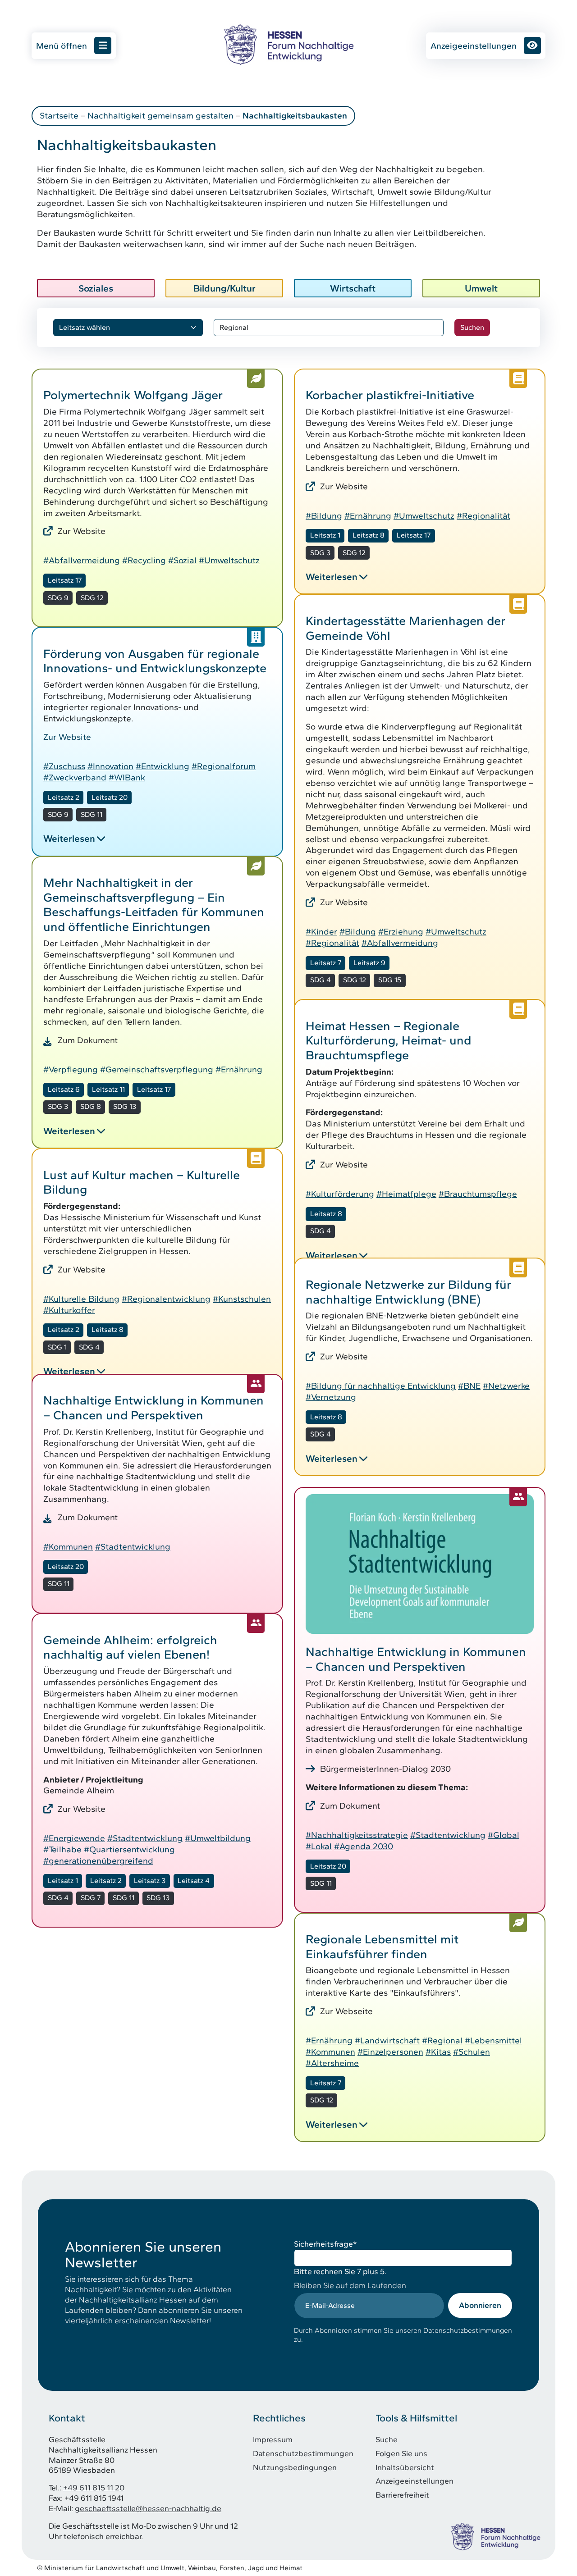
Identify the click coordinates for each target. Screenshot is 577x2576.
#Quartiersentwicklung (129, 1849)
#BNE (469, 1386)
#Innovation (110, 766)
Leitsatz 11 (108, 1089)
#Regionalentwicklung (166, 1299)
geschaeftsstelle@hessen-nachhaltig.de (148, 2508)
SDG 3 (320, 553)
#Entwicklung (163, 766)
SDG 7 (91, 1898)
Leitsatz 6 (64, 1089)
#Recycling (144, 560)
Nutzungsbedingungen (295, 2467)
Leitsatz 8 (369, 535)
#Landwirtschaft (387, 2040)
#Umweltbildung (218, 1838)
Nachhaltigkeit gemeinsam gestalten (160, 116)
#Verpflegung (71, 1069)
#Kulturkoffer (69, 1310)
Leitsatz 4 (194, 1881)
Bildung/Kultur (224, 288)
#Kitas (438, 2052)
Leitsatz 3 (150, 1881)
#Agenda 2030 (364, 1846)
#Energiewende (74, 1838)
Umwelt (481, 288)
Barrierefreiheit (402, 2495)
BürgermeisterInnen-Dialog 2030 (385, 1769)
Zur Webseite (346, 2011)
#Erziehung (401, 932)
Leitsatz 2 (64, 797)
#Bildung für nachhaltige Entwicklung (381, 1386)
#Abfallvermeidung (82, 560)
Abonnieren (480, 2305)
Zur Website (82, 531)
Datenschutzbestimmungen (303, 2453)
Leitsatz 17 (65, 580)
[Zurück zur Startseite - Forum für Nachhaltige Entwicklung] (288, 44)
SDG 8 (91, 1106)
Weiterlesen (332, 577)
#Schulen (472, 2052)
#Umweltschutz (229, 560)
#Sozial (182, 560)
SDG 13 (125, 1106)
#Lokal (319, 1846)
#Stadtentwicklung (133, 1547)
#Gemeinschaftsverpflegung (157, 1069)
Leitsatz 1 (325, 535)
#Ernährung (368, 516)
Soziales (96, 288)
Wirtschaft (353, 288)
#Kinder (321, 932)
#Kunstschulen (242, 1299)
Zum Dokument (88, 1040)
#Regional (442, 2040)
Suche (387, 2439)
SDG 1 (57, 1347)
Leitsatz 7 (326, 963)
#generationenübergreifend (98, 1861)
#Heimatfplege (406, 1194)
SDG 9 (58, 598)
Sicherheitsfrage (325, 2244)
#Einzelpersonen (390, 2052)
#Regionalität (483, 516)
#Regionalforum (224, 766)
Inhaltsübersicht (405, 2467)
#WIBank (127, 777)
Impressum (273, 2439)
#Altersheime (332, 2063)
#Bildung (324, 516)
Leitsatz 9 (369, 963)
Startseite (59, 116)
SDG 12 (92, 598)
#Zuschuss (64, 766)
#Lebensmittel (493, 2040)
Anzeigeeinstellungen (474, 46)
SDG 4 (321, 980)
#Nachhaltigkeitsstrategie (357, 1835)
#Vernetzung (331, 1397)
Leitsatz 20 (110, 797)
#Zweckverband (75, 777)
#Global (504, 1835)
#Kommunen (68, 1547)
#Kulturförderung (340, 1194)
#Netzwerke (506, 1386)
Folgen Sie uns (401, 2453)
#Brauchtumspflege (478, 1194)
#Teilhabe (62, 1849)
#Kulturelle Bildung (81, 1299)
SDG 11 (92, 814)
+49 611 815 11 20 (94, 2487)
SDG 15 (390, 980)
